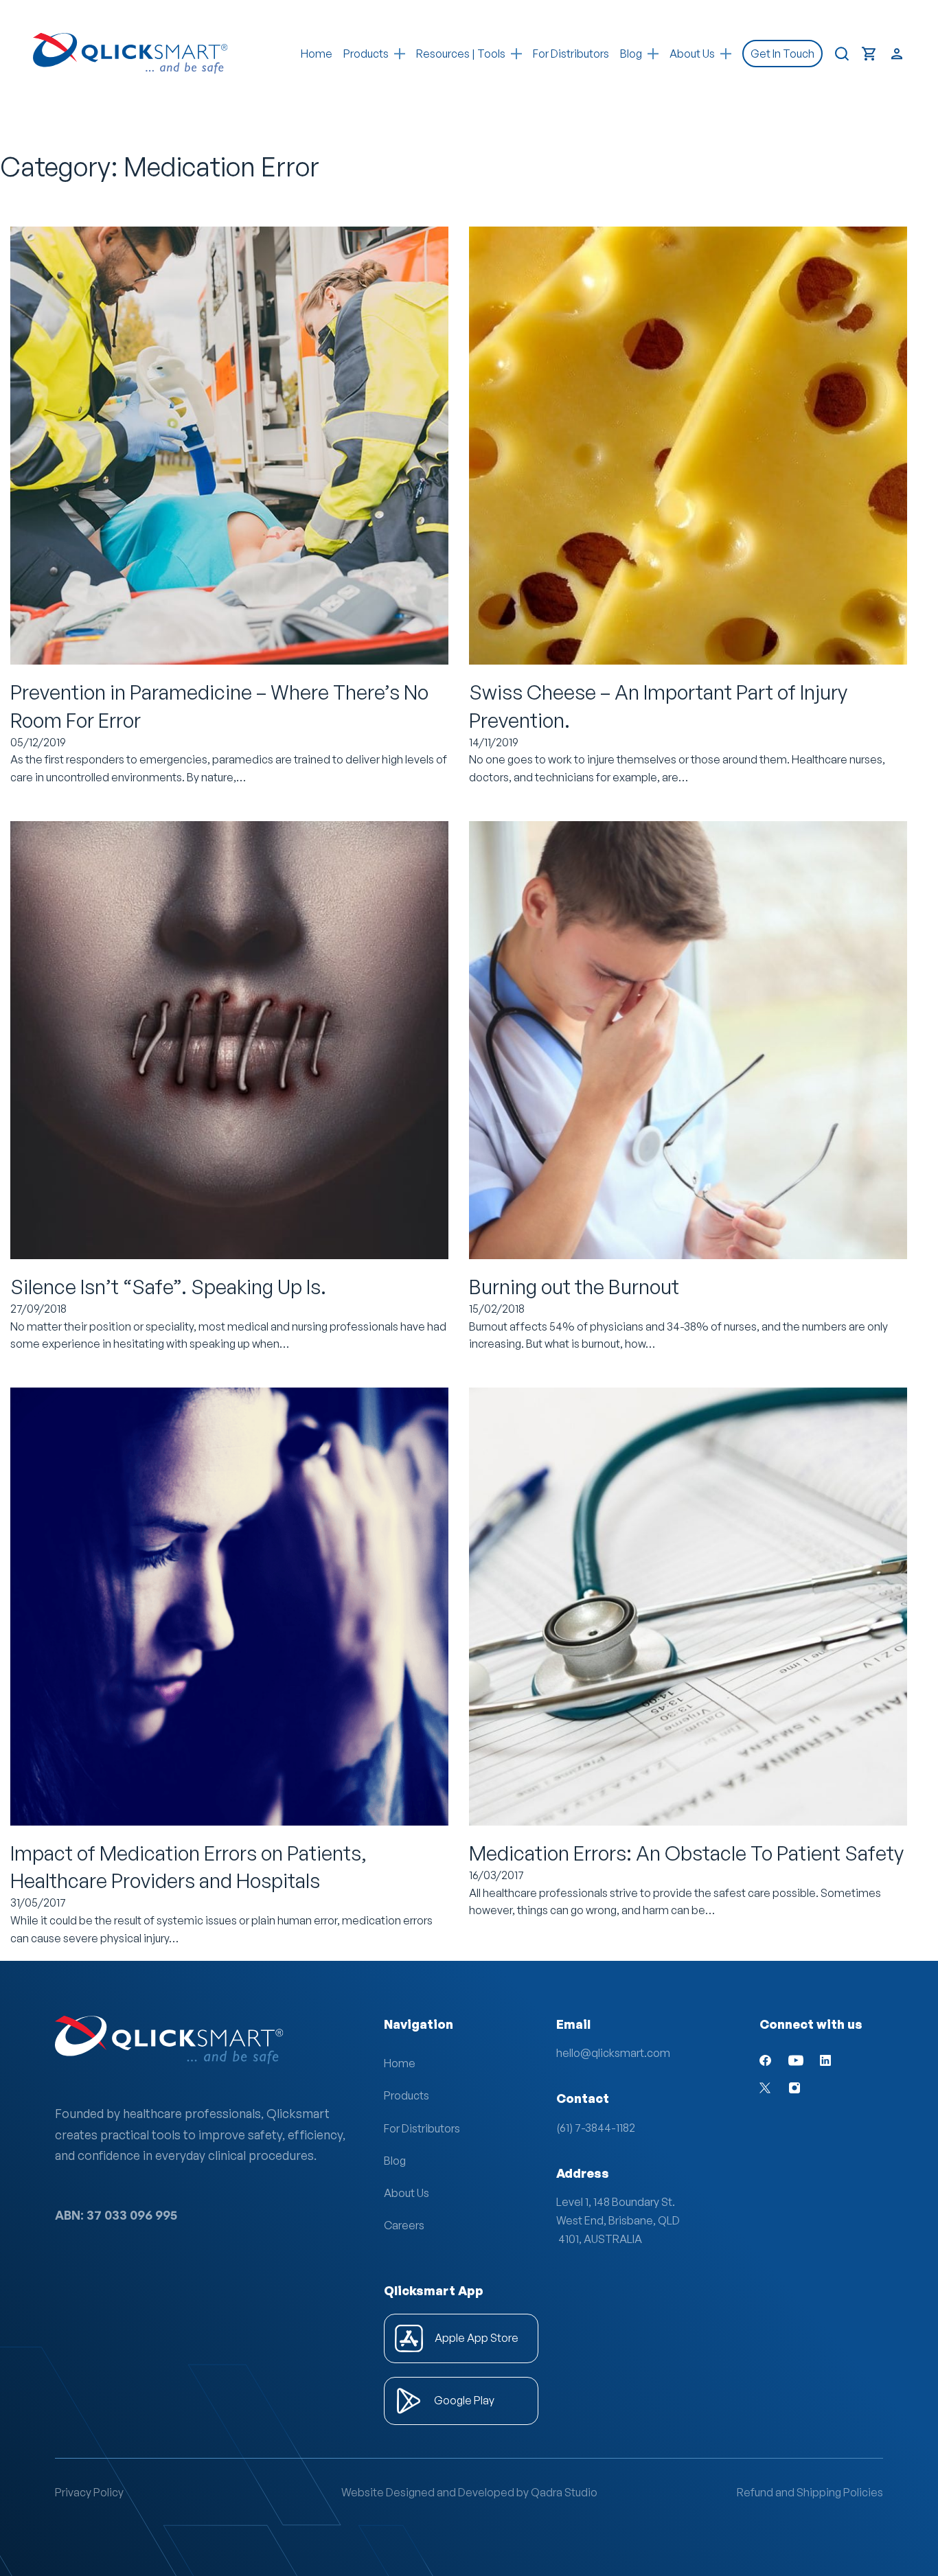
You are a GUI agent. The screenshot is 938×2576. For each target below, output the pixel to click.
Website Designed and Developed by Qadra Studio (469, 2492)
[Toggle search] (842, 54)
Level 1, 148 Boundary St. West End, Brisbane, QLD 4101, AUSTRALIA (618, 2220)
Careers (404, 2225)
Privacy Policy (89, 2492)
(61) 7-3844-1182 (596, 2128)
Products (366, 54)
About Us (407, 2193)
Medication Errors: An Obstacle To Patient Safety (686, 1853)
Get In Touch (782, 54)
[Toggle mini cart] (869, 54)
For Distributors (571, 54)
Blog (395, 2161)
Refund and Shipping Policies (810, 2492)
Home (317, 54)
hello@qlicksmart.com (613, 2053)
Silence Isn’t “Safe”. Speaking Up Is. (168, 1287)
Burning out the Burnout (574, 1287)
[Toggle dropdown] (400, 54)
